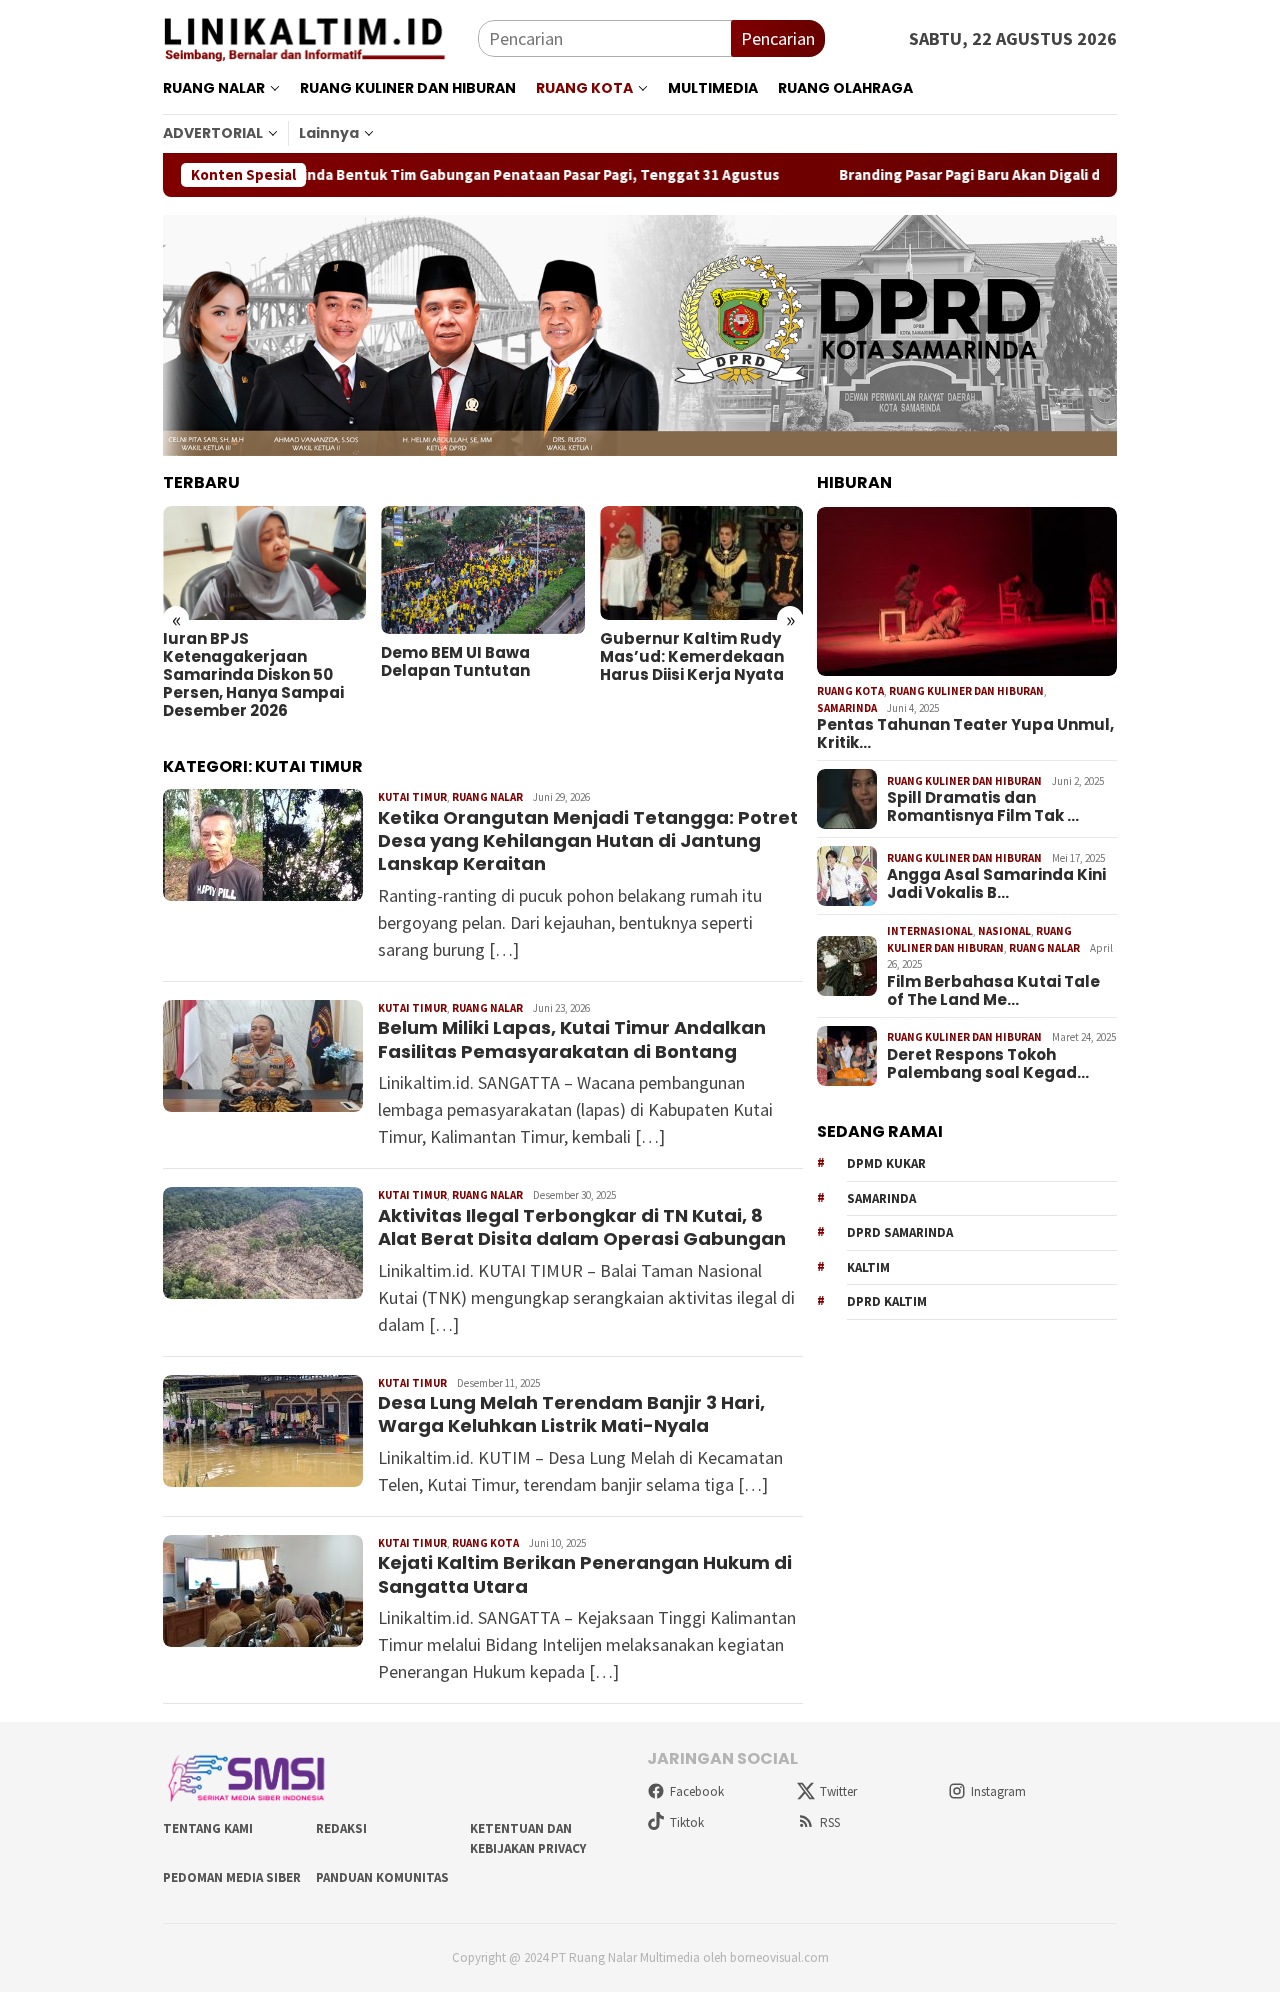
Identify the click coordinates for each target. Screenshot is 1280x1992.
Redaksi (341, 1828)
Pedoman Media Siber (232, 1877)
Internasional (930, 931)
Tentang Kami (208, 1828)
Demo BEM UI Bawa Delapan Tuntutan (455, 662)
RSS (830, 1822)
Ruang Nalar (487, 797)
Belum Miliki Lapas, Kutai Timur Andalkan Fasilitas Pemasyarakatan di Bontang (572, 1039)
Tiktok (687, 1822)
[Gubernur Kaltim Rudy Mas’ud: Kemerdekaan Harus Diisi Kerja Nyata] (701, 563)
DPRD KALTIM (887, 1302)
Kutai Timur (412, 797)
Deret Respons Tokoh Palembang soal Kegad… (988, 1064)
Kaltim (868, 1267)
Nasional (1004, 931)
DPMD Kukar (886, 1164)
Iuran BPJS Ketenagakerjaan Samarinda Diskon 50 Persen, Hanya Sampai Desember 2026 (253, 675)
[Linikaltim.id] (320, 36)
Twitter (838, 1791)
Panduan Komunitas (382, 1877)
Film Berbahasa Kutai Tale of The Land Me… (993, 991)
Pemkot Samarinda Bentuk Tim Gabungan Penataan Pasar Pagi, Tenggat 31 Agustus (418, 175)
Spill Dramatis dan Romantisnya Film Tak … (983, 808)
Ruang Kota (485, 1543)
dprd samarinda (900, 1233)
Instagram (998, 1791)
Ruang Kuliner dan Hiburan (966, 691)
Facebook (697, 1791)
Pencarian (778, 38)
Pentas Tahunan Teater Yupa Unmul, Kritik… (965, 734)
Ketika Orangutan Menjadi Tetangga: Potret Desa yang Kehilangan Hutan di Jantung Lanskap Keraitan (588, 841)
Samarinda (847, 708)
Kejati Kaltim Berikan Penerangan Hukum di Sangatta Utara (585, 1574)
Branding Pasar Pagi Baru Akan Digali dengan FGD (934, 175)
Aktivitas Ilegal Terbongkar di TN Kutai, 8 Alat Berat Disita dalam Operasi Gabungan (582, 1227)
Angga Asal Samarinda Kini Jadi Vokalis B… (996, 885)
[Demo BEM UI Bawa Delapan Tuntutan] (482, 570)
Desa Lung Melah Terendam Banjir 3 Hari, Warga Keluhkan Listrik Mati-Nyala (571, 1414)
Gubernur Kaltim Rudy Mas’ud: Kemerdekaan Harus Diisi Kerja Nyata (692, 657)
